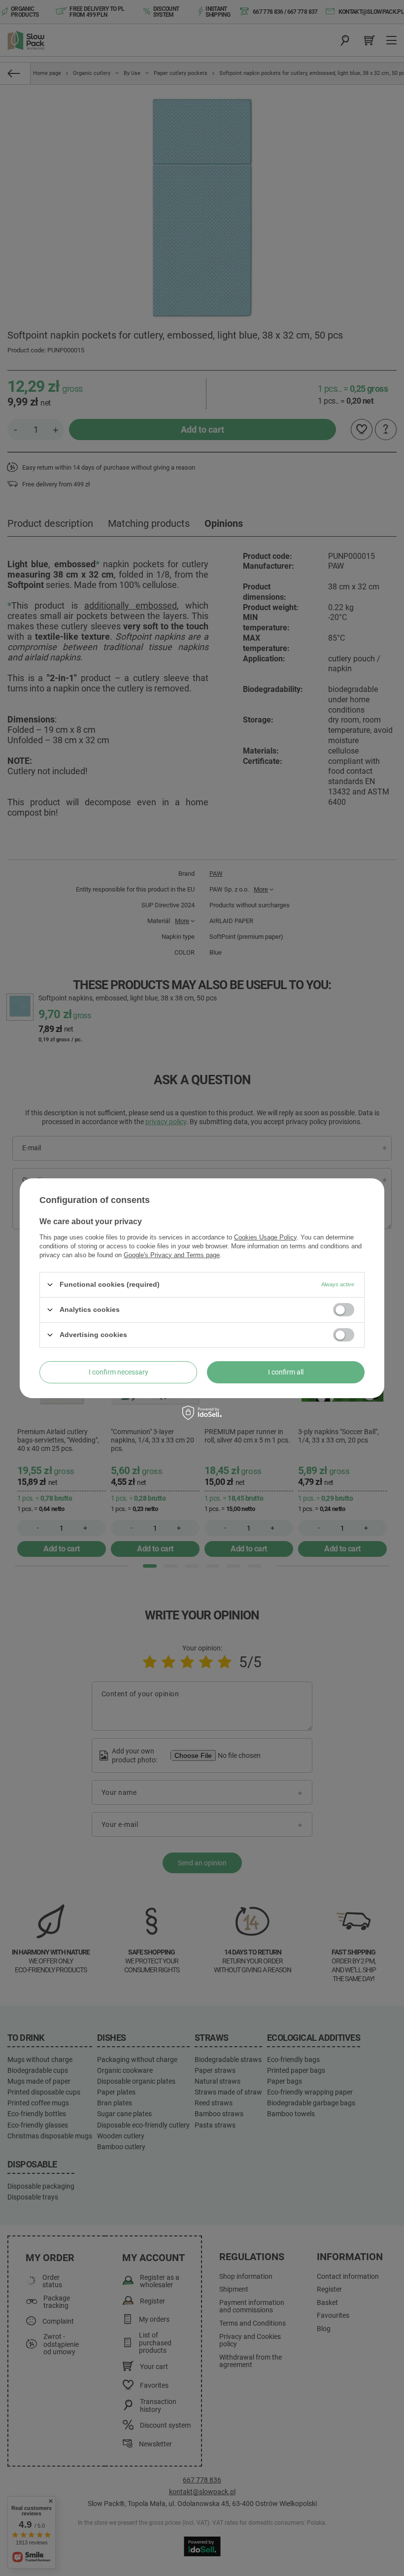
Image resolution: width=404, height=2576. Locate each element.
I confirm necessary (118, 1372)
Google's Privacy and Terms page (172, 1254)
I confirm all (286, 1372)
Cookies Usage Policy (265, 1237)
